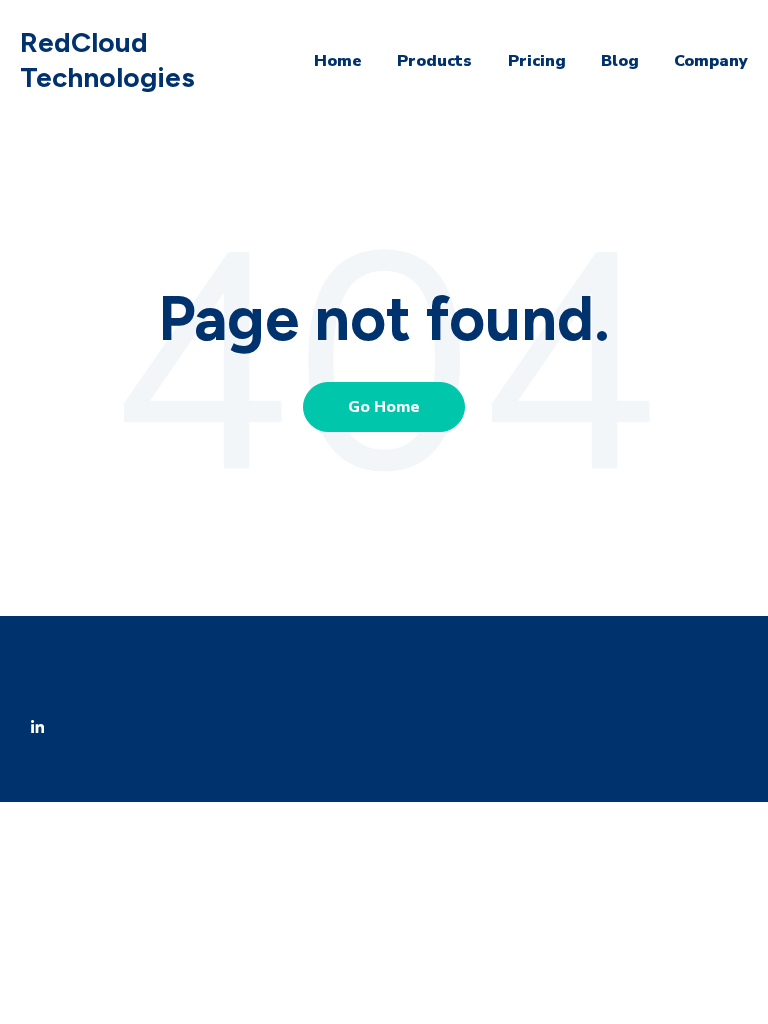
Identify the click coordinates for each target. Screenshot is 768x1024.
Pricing (537, 61)
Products (434, 61)
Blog (620, 61)
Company (711, 61)
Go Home (384, 407)
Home (338, 61)
